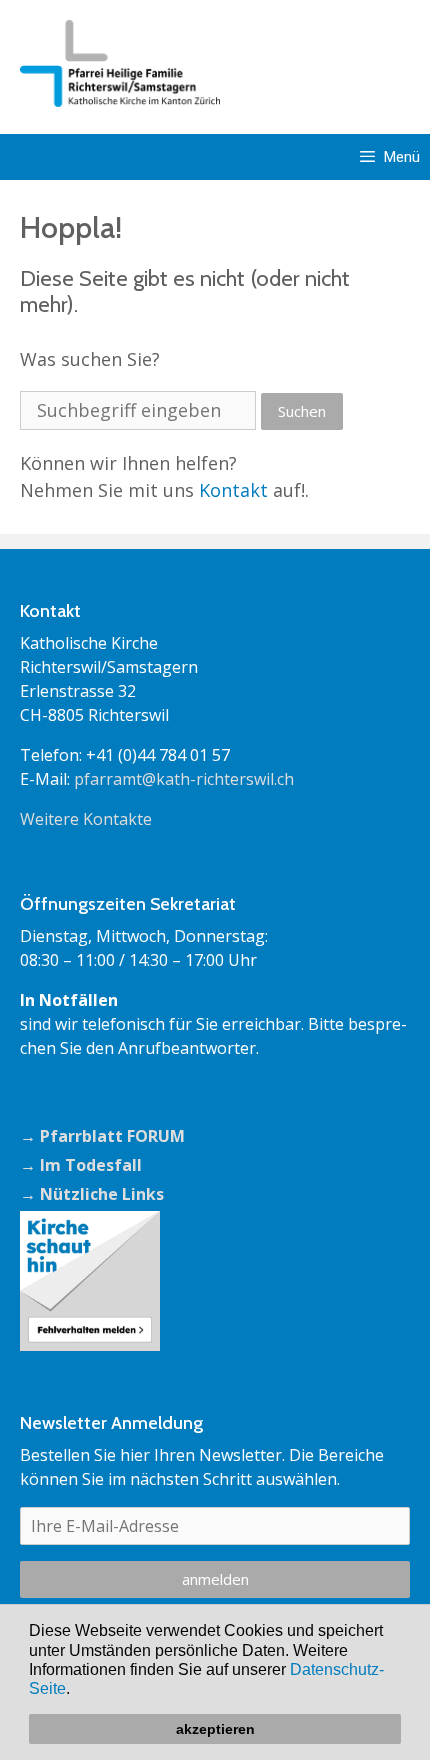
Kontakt (233, 490)
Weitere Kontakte (86, 819)
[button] (77, 1691)
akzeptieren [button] (215, 1729)
